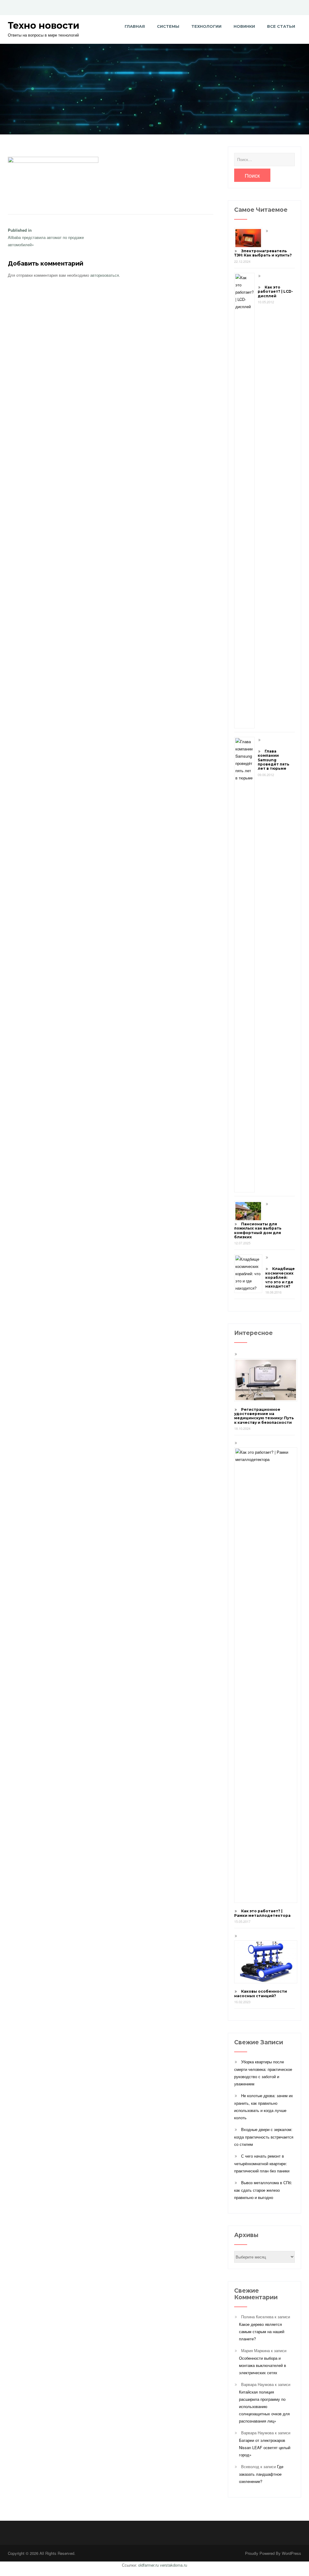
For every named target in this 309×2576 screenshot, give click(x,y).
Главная (135, 26)
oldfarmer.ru (148, 2565)
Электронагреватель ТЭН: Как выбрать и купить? (263, 253)
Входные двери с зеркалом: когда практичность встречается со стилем (264, 2137)
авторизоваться (105, 275)
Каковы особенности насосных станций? (261, 1993)
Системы (168, 26)
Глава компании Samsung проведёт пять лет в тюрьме (274, 760)
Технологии (206, 26)
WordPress (291, 2553)
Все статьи (281, 26)
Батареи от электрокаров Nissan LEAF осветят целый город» (265, 2447)
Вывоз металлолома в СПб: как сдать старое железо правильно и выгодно (263, 2190)
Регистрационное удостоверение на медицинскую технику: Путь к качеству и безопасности (264, 1416)
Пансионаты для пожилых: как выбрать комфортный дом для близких (258, 1230)
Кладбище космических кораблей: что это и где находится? (280, 1277)
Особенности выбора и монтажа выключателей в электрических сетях (263, 2365)
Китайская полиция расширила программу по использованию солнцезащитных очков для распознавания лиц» (264, 2406)
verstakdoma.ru (174, 2565)
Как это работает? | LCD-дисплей (275, 292)
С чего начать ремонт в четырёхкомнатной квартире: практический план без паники (262, 2163)
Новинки (244, 26)
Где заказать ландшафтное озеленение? (261, 2474)
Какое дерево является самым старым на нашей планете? (262, 2331)
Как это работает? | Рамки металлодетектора (262, 1913)
